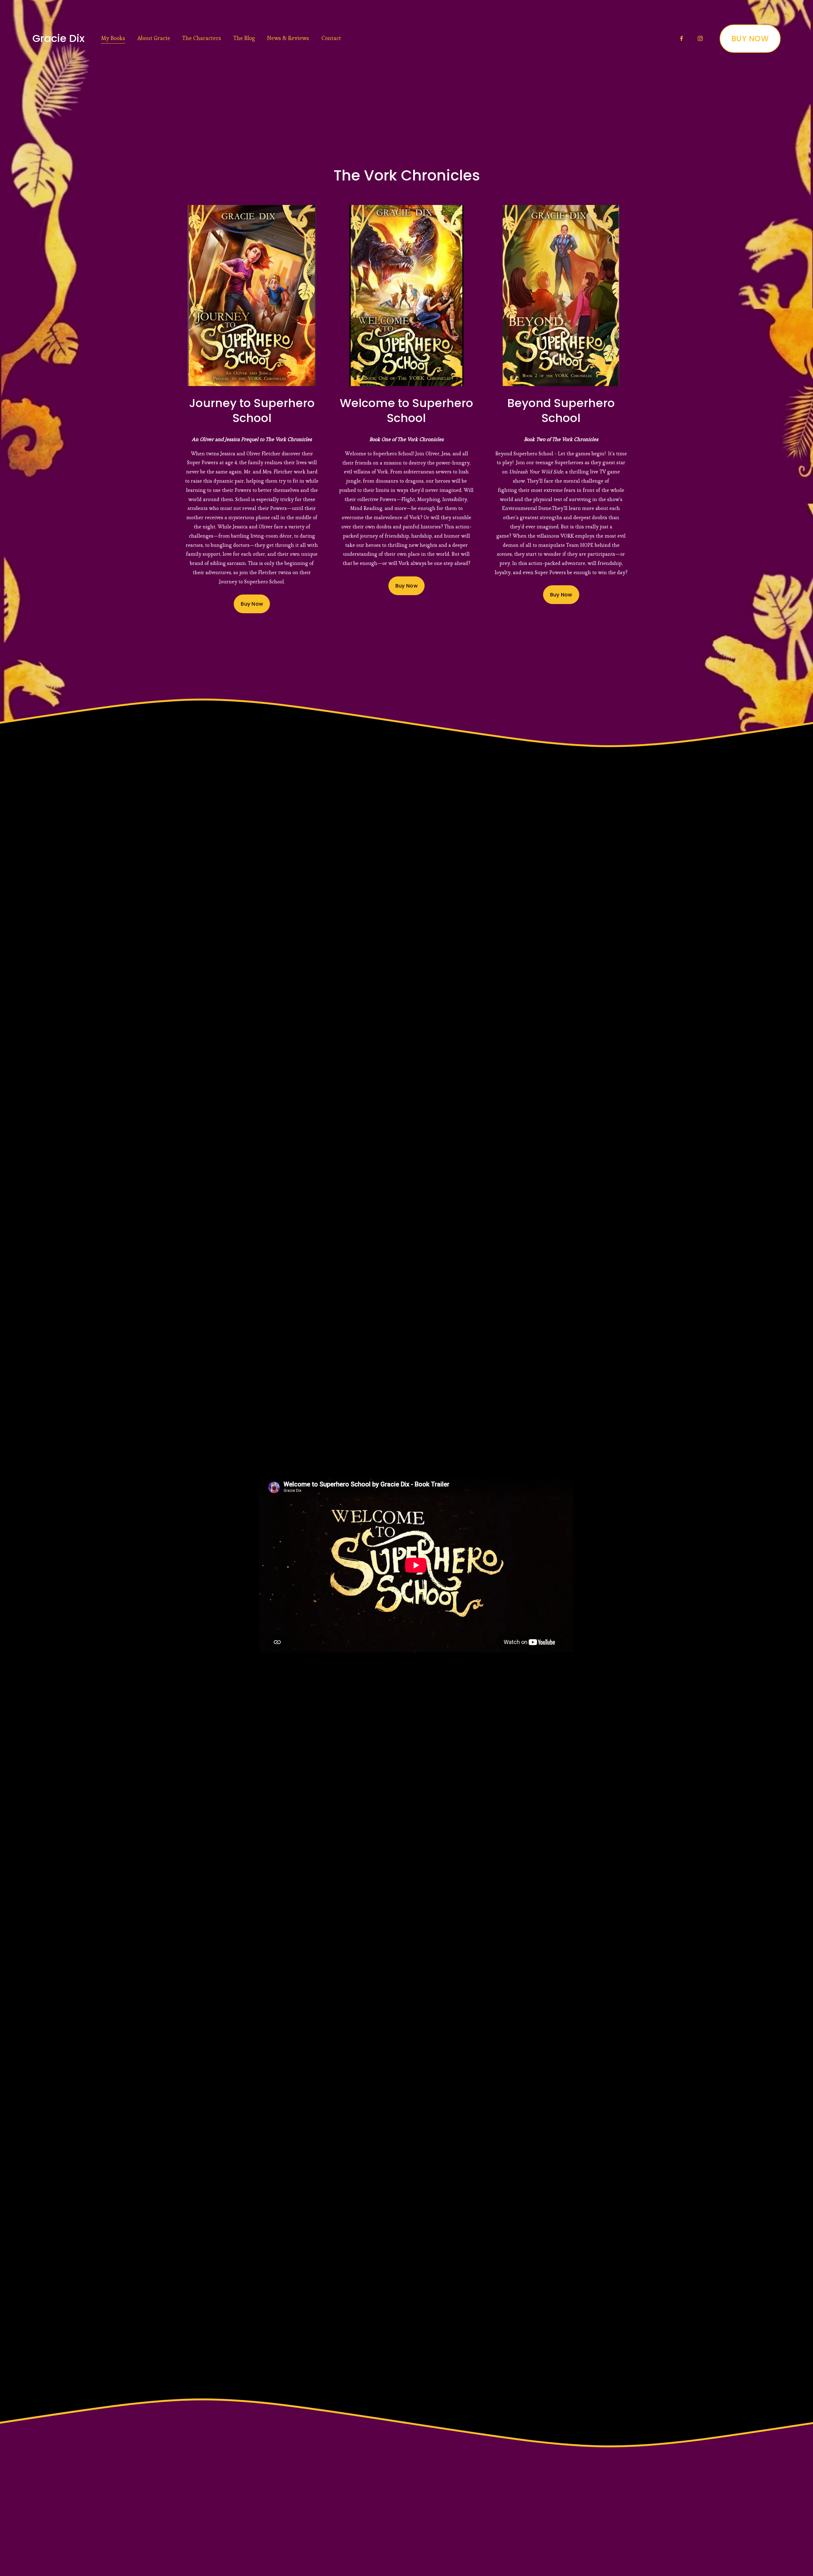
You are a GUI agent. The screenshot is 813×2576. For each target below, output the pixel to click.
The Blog (244, 38)
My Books (113, 38)
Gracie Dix (58, 38)
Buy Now (252, 604)
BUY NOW (750, 39)
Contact (331, 38)
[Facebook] (682, 38)
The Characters (202, 38)
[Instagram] (700, 38)
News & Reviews (288, 38)
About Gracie (154, 38)
